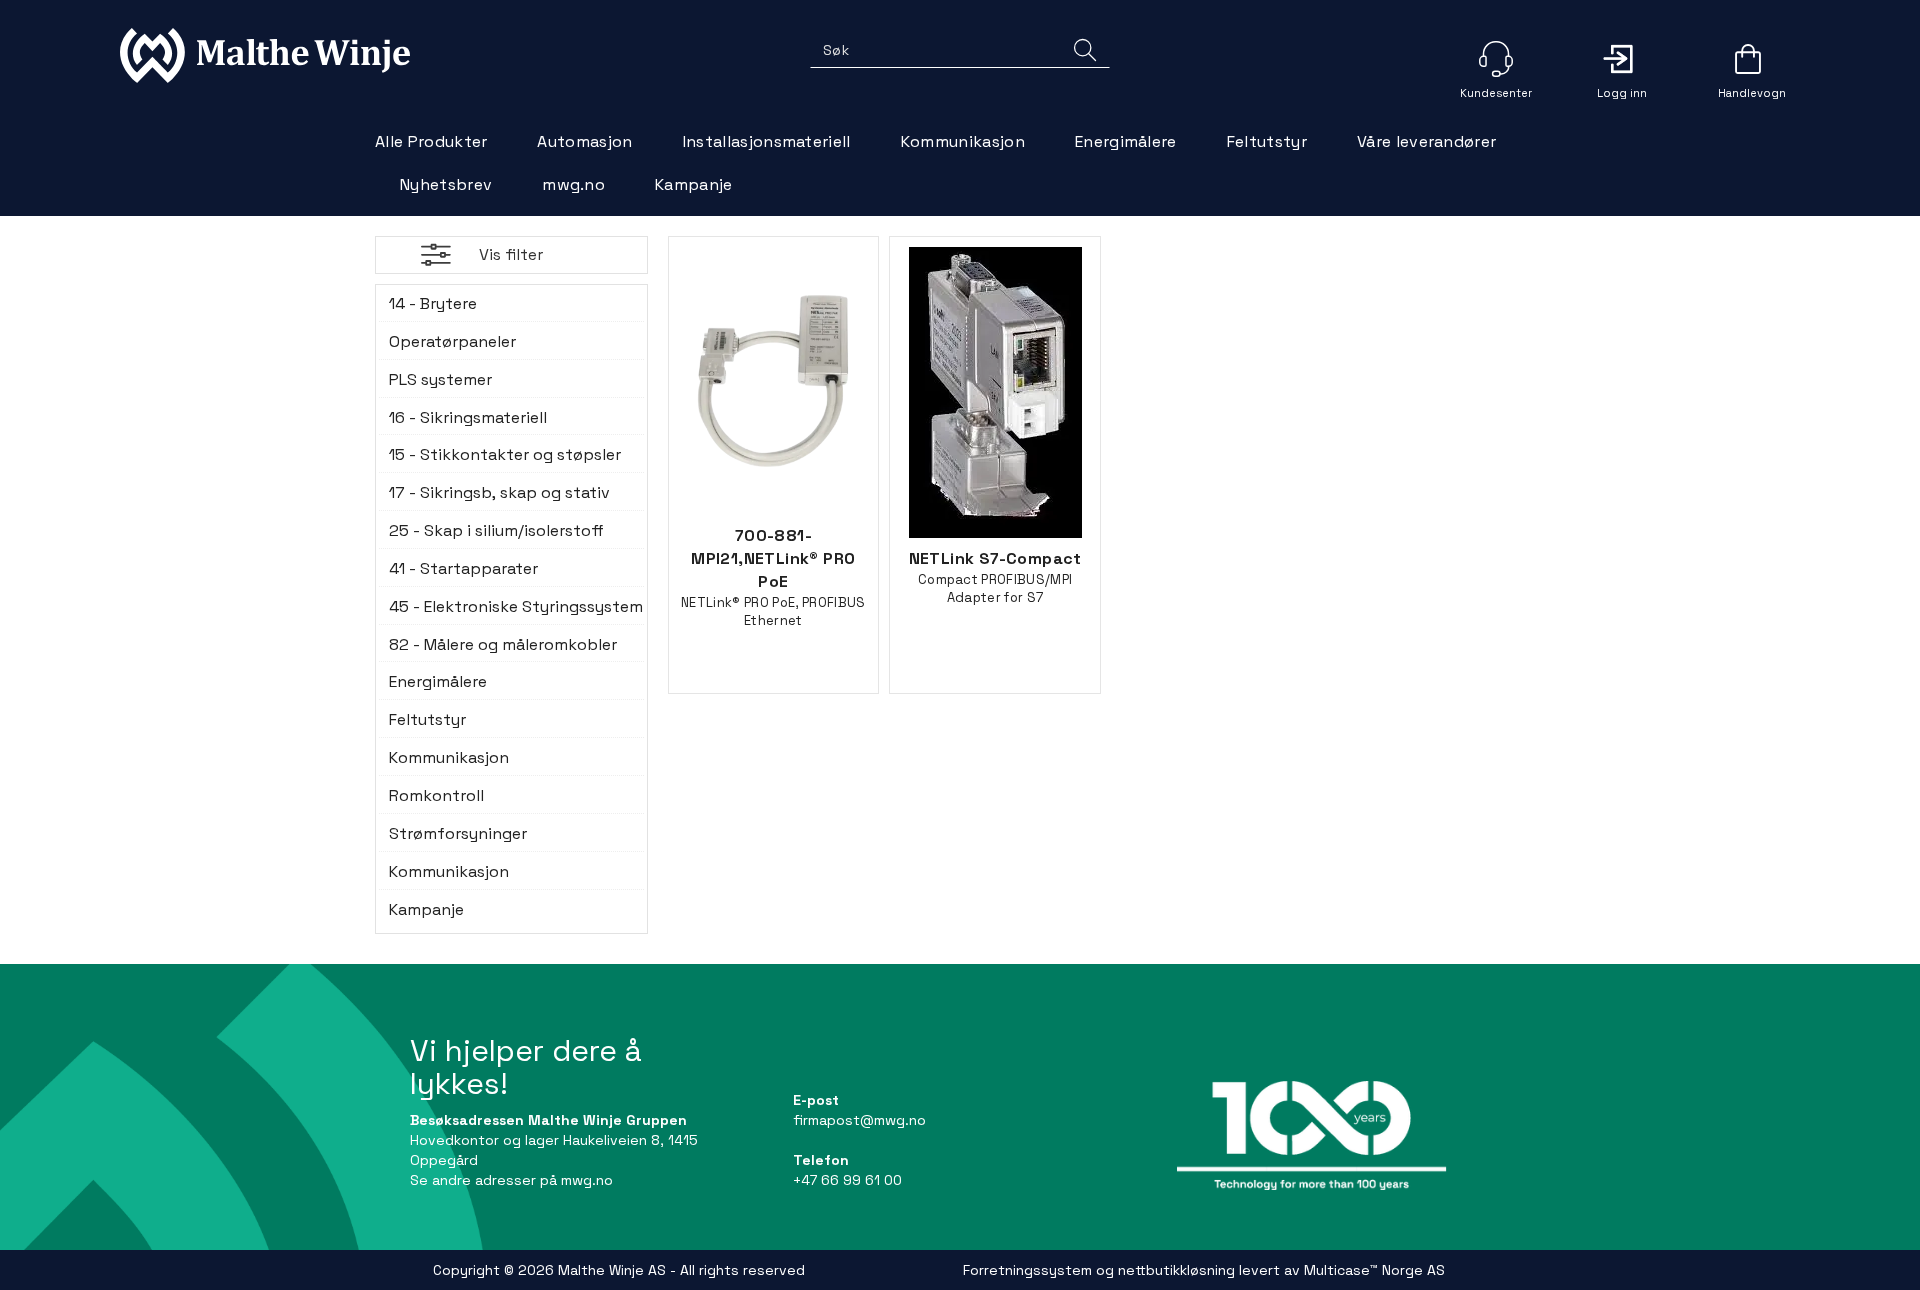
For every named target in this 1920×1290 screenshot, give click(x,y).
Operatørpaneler (452, 341)
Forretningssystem (1027, 1270)
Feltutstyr (1267, 141)
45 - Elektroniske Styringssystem (511, 606)
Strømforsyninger (458, 833)
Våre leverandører (1426, 141)
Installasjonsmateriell (767, 141)
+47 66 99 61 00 (847, 1180)
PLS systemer (440, 379)
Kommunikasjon (963, 141)
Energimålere (1126, 141)
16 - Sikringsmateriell (468, 417)
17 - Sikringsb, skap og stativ (499, 492)
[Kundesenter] (1496, 59)
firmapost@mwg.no (859, 1120)
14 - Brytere (433, 303)
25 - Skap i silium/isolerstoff (496, 530)
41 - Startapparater (463, 568)
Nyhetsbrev (446, 184)
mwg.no (573, 184)
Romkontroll (436, 795)
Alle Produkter (431, 141)
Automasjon (584, 141)
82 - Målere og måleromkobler (503, 644)
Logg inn (1622, 59)
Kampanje (694, 184)
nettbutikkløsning (1176, 1270)
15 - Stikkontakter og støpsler (505, 454)
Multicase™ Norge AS (1374, 1270)
